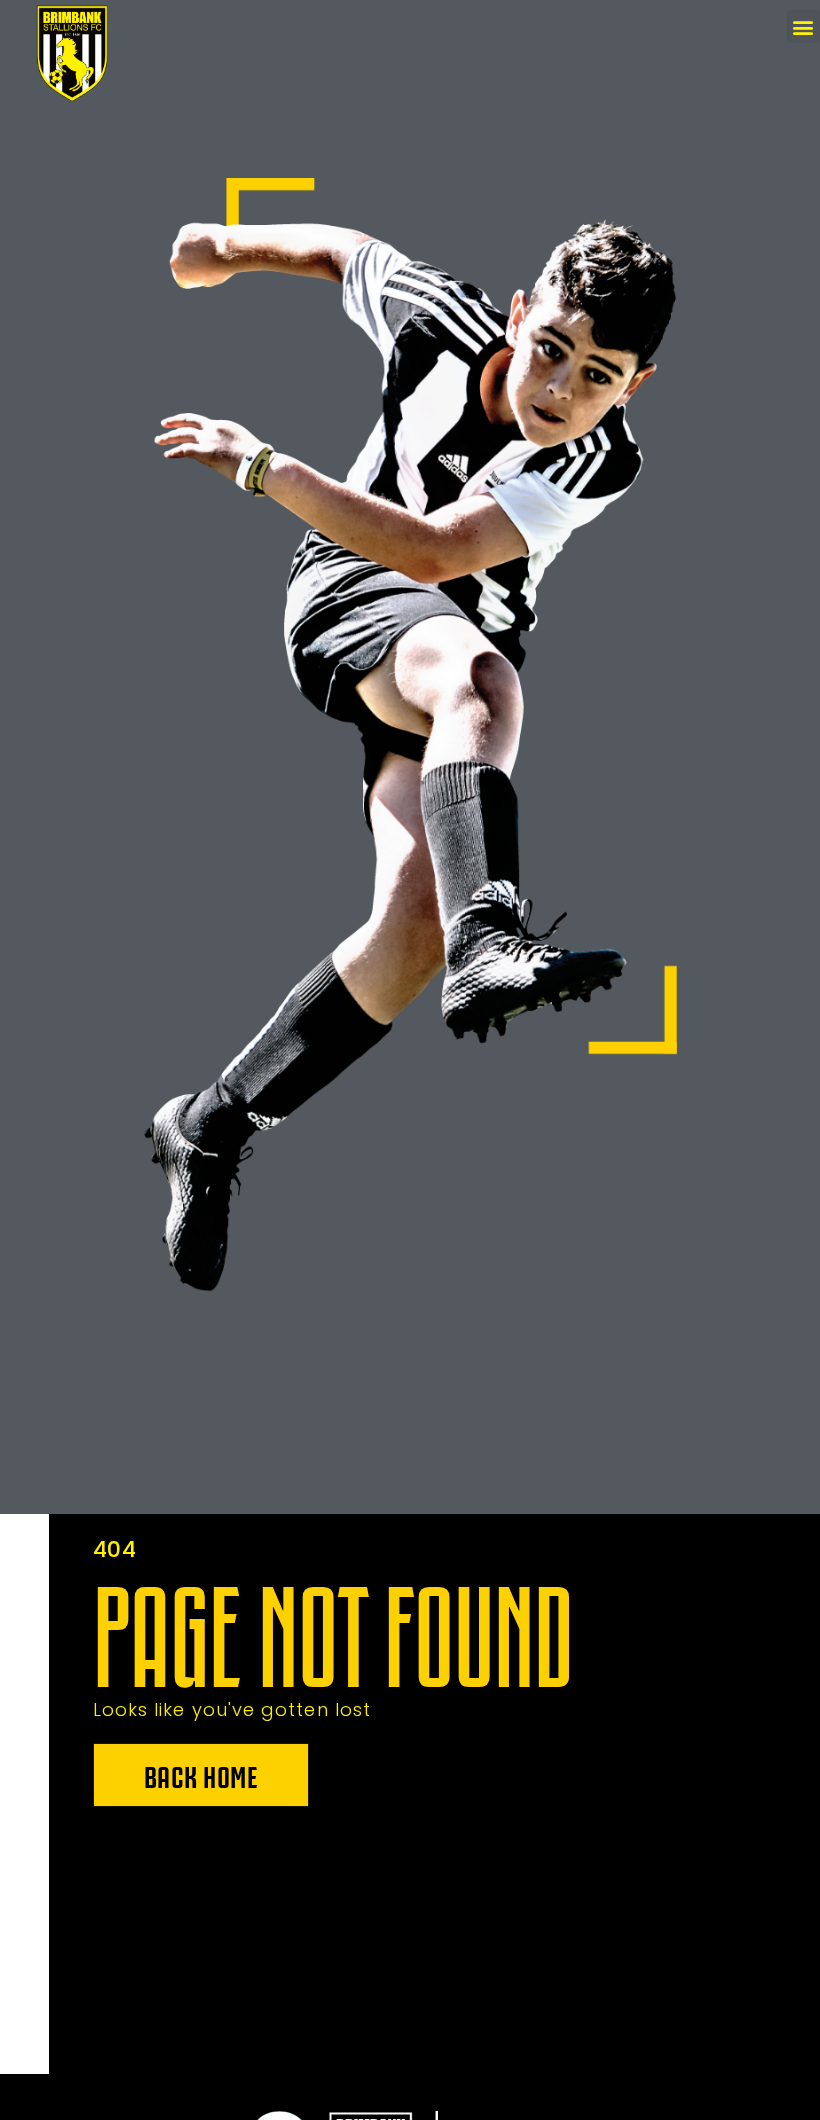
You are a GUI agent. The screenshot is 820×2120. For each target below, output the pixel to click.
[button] (803, 26)
